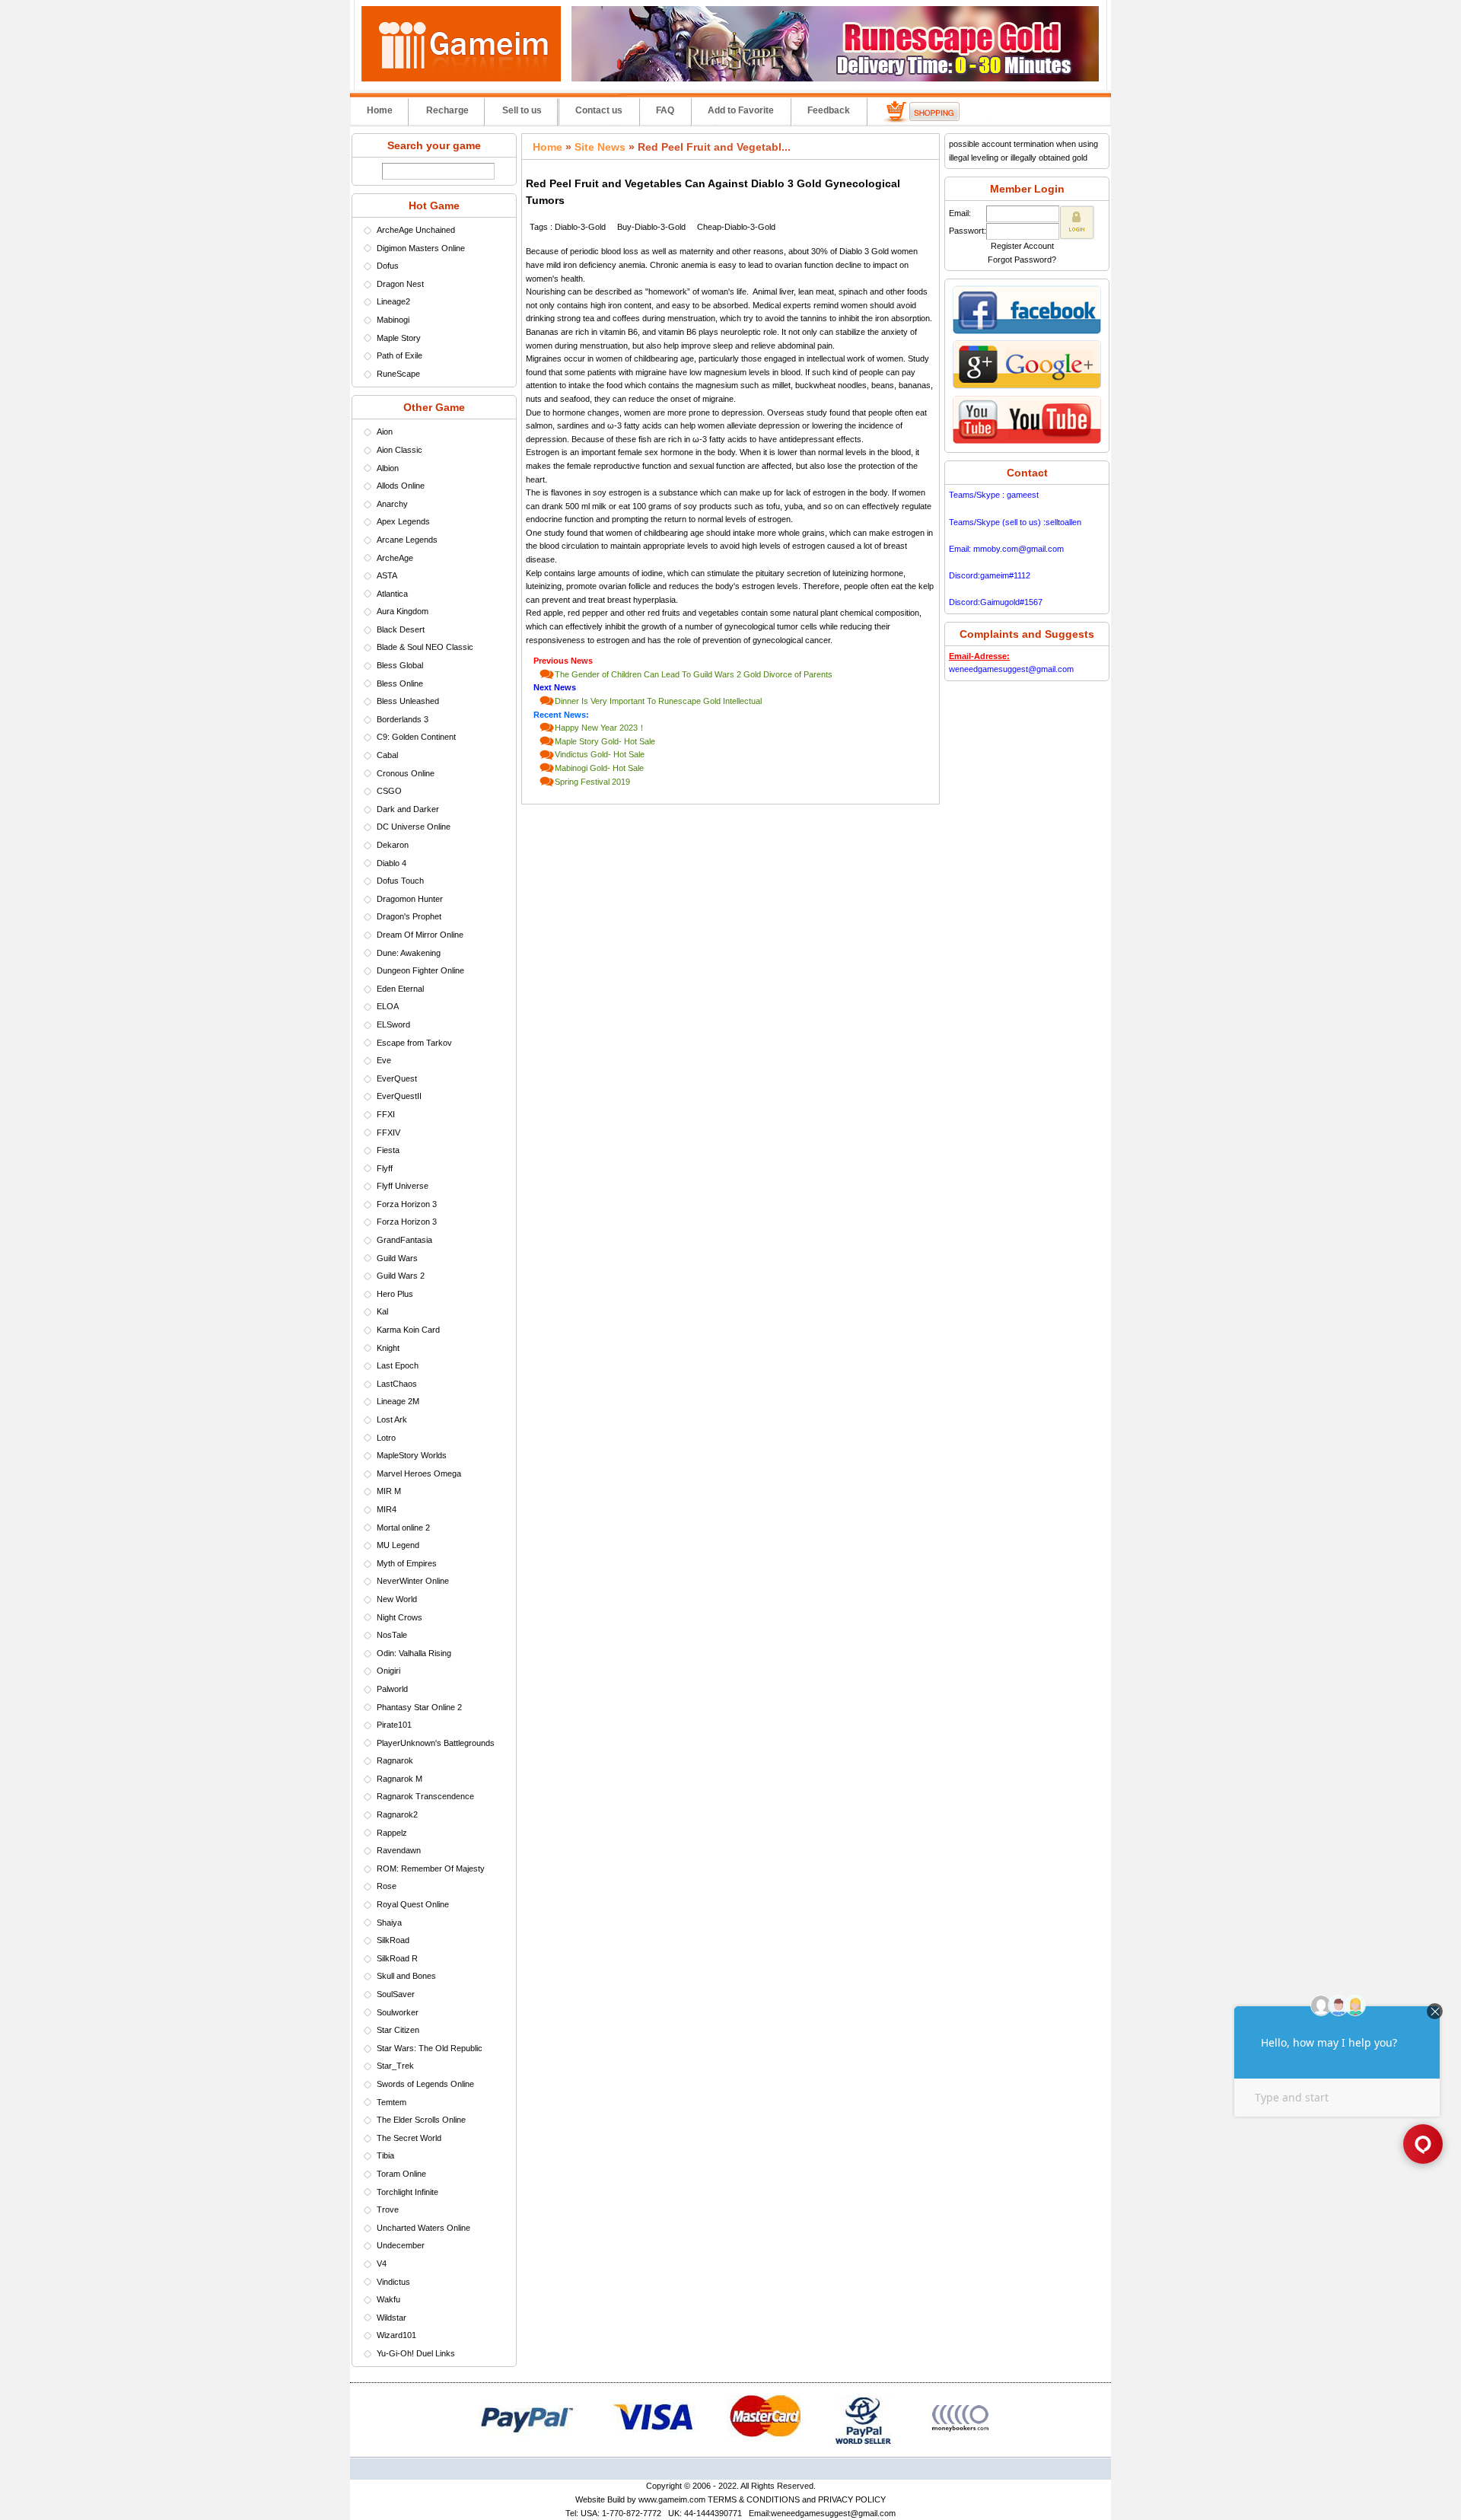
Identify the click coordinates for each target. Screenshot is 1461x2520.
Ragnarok (395, 1760)
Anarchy (392, 504)
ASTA (387, 575)
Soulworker (398, 2012)
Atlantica (392, 594)
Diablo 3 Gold (864, 251)
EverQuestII (399, 1096)
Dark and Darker (408, 809)
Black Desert (401, 629)
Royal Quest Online (413, 1904)
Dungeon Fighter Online (420, 970)
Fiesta (388, 1150)
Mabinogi (393, 320)
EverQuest (397, 1078)
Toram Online (401, 2174)
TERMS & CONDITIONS (754, 2499)
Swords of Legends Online (425, 2084)
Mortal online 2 (403, 1528)
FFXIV (388, 1133)
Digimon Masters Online (421, 248)
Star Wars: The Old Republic (430, 2048)
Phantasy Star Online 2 (419, 1707)
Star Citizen (398, 2030)
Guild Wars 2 (401, 1276)
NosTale (392, 1635)
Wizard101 (396, 2335)
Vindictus (393, 2282)
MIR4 (387, 1509)
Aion (385, 432)
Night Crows (399, 1617)
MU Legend (398, 1545)
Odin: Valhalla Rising (414, 1653)
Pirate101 (394, 1725)
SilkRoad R (397, 1958)
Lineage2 (393, 301)
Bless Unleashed (408, 701)
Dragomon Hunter (410, 899)
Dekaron (393, 845)
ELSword (393, 1024)
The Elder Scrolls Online (421, 2120)
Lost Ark (392, 1419)
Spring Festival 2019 (592, 782)
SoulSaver (396, 1994)
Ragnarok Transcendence (425, 1796)
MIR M (389, 1491)
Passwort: (968, 231)
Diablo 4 (392, 863)
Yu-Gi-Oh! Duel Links (416, 2353)
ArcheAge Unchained (416, 230)
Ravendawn (399, 1850)
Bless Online (400, 683)
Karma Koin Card (408, 1330)
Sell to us (522, 110)
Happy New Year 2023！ (600, 728)
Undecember (401, 2245)
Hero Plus (395, 1294)
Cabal (387, 755)
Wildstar (392, 2318)
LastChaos (397, 1384)
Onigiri (388, 1671)
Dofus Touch (400, 881)
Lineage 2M (398, 1401)
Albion (388, 468)
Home (380, 110)
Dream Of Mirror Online (420, 935)
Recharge (447, 110)
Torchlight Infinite (407, 2192)
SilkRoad (393, 1940)
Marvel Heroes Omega (419, 1473)
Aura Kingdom (403, 611)
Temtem (392, 2102)
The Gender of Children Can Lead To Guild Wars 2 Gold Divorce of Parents (694, 674)
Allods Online (401, 486)
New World (397, 1599)
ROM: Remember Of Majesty (431, 1868)
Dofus (388, 266)
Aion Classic (399, 450)
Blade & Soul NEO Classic (425, 647)
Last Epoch (398, 1365)
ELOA (388, 1006)
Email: (960, 213)
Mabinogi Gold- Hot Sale (599, 768)
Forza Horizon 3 (407, 1204)
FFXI (386, 1114)
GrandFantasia (404, 1240)
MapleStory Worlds (412, 1455)
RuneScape (398, 374)
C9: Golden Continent (416, 737)
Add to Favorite (741, 110)
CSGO (389, 791)
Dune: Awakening (409, 953)
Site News (600, 147)
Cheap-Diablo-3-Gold (736, 227)
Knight (388, 1348)
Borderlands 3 (403, 719)
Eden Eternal (400, 989)
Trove (388, 2209)
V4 (382, 2264)
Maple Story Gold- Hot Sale (605, 741)
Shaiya (389, 1923)
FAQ (665, 110)
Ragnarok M (399, 1779)
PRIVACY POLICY (852, 2499)
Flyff (385, 1168)
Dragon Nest (400, 284)
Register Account (1022, 246)
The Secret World (409, 2138)
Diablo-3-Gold (580, 227)
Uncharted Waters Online (423, 2228)
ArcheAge (395, 558)
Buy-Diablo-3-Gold (651, 227)
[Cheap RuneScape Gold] (835, 78)
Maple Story (399, 338)
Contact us (599, 110)
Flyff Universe (403, 1186)
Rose (387, 1886)
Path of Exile (399, 355)
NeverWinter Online (413, 1581)
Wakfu (388, 2299)
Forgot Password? (1022, 260)
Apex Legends (403, 521)
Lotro (386, 1438)
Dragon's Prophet (409, 916)
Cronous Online (406, 773)
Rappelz (392, 1833)
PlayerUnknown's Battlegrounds (436, 1743)
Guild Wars (397, 1258)
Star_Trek (395, 2066)
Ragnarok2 (397, 1814)
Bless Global (400, 665)
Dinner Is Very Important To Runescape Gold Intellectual (658, 701)
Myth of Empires (407, 1563)
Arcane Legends (407, 540)
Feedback (829, 110)
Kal (382, 1311)
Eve (384, 1060)
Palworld (392, 1689)
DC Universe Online (414, 827)
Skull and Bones (406, 1976)
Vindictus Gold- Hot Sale (600, 754)
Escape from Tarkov (414, 1043)
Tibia (385, 2155)
